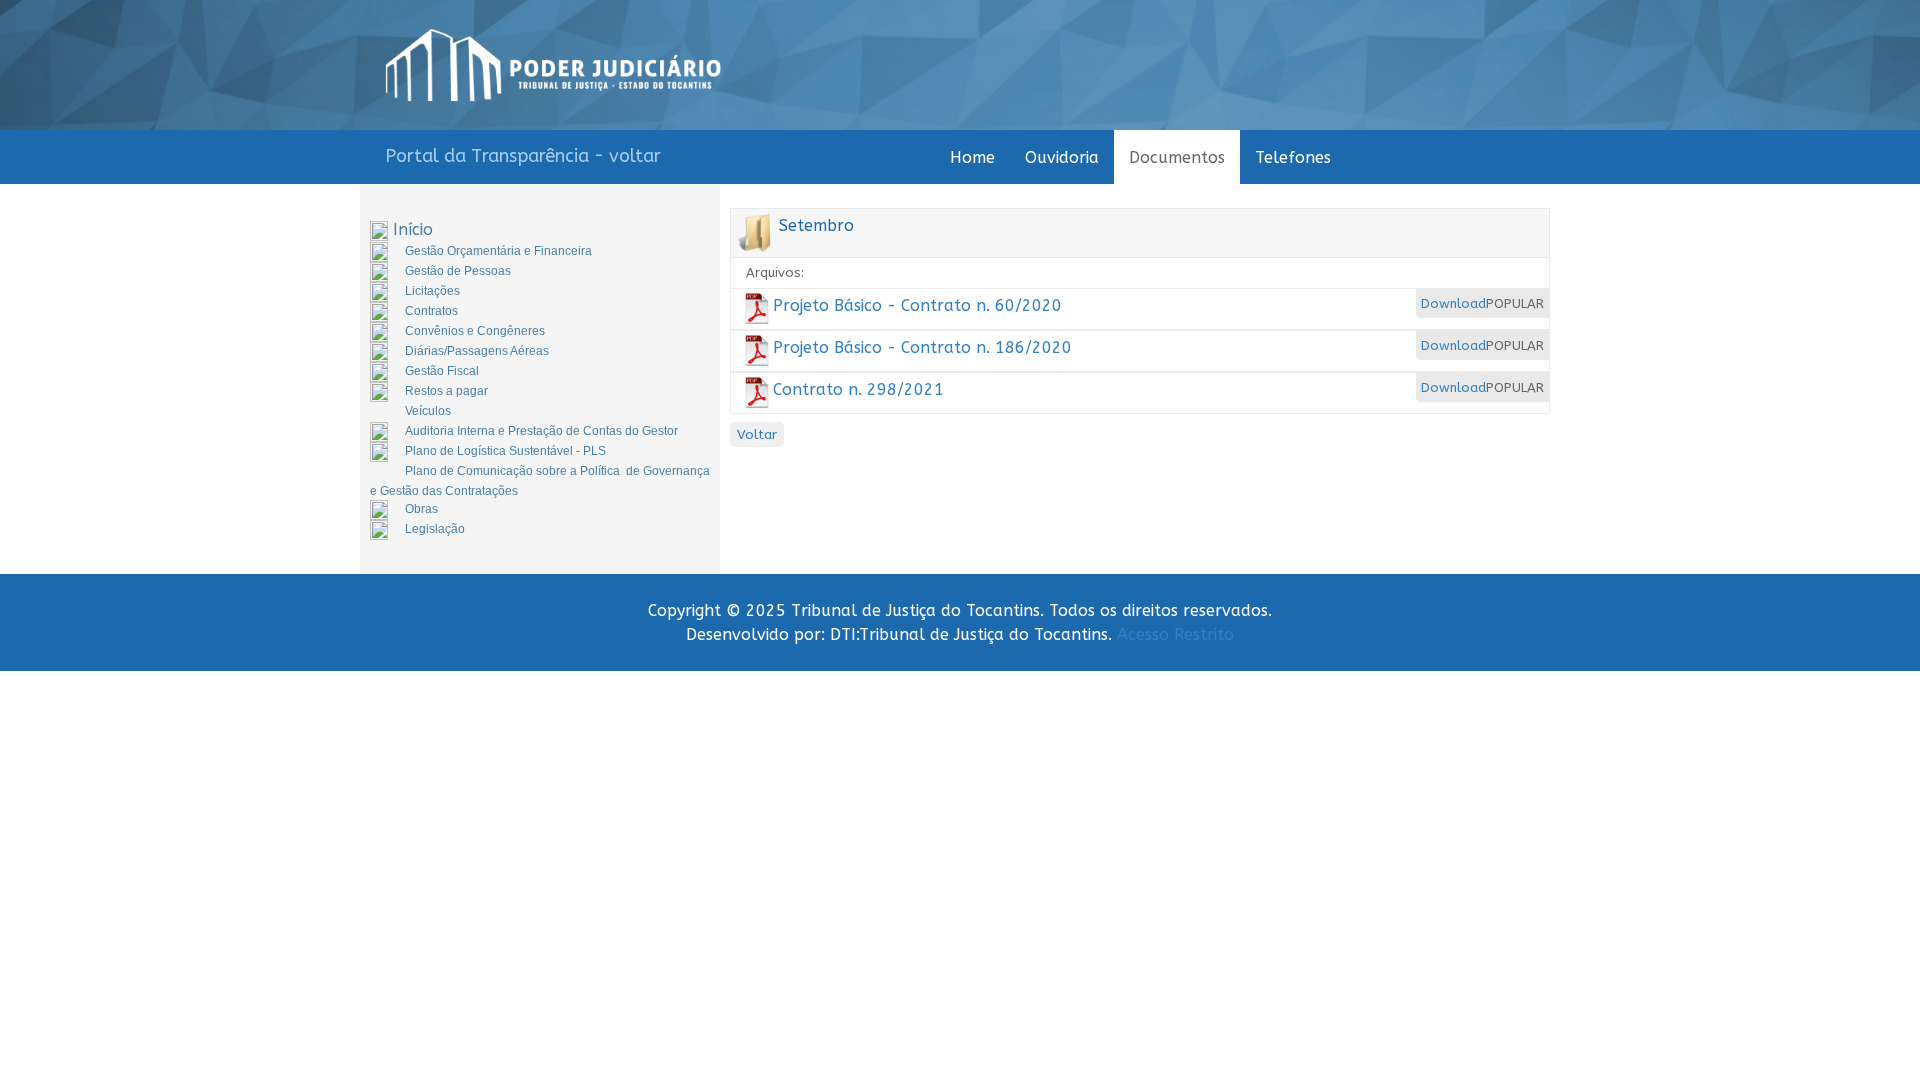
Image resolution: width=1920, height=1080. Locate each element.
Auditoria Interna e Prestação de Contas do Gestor (541, 431)
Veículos (428, 411)
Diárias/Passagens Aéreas (477, 351)
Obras (421, 509)
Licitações (432, 291)
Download (1453, 303)
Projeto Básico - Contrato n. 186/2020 (922, 347)
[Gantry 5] (553, 65)
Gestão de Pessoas (458, 271)
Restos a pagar (446, 391)
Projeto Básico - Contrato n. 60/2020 (917, 305)
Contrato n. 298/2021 (858, 389)
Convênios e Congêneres (475, 331)
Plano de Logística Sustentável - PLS (505, 451)
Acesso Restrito (1175, 634)
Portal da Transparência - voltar (523, 156)
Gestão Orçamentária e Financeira (498, 251)
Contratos (431, 311)
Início (413, 229)
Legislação (435, 529)
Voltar (757, 434)
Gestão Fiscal (442, 371)
